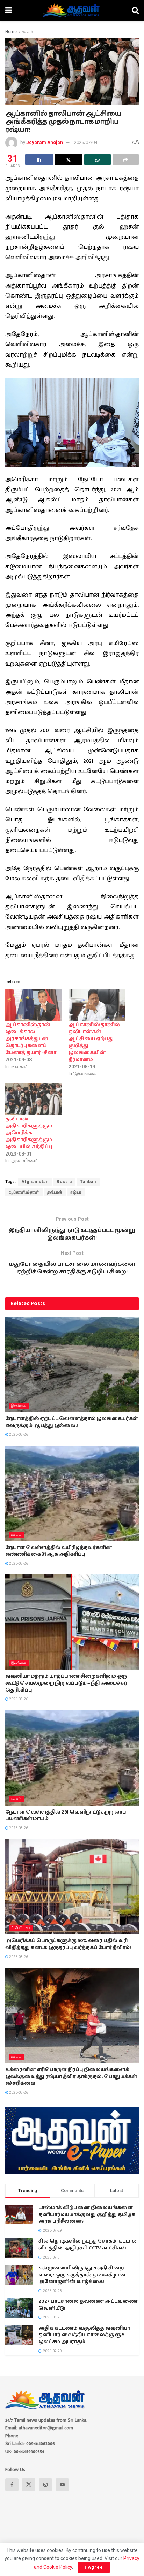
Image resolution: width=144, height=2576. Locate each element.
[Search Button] (135, 10)
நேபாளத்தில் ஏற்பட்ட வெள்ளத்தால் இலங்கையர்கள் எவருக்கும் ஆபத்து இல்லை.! (71, 1422)
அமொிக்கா (21, 1928)
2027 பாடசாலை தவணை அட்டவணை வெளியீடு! (88, 2305)
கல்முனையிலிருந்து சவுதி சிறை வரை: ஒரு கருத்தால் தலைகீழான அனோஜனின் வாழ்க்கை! (82, 2275)
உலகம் (28, 32)
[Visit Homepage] (72, 10)
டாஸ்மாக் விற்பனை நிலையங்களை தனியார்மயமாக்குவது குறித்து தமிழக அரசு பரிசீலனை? (87, 2214)
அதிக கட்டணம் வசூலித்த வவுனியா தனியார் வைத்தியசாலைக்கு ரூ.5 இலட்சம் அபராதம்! (84, 2335)
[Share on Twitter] (69, 160)
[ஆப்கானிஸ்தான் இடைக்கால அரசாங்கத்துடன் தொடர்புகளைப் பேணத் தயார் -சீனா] (33, 1005)
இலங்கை (19, 1406)
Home (11, 32)
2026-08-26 (18, 1435)
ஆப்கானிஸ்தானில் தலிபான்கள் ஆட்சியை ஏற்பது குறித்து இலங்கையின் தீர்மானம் (94, 1042)
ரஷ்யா (76, 1192)
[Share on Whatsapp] (98, 160)
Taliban (88, 1182)
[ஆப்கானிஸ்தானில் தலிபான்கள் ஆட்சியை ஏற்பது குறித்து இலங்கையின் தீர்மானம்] (97, 1005)
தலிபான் (55, 1192)
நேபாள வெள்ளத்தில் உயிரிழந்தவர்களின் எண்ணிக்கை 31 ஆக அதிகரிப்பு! (59, 1551)
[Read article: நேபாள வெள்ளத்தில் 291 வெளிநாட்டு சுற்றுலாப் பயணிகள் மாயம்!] (72, 1758)
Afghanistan (35, 1182)
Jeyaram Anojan (45, 142)
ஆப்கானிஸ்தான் (24, 1192)
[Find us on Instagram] (45, 2485)
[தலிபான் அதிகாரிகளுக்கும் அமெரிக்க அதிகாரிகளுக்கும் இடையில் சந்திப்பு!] (33, 1099)
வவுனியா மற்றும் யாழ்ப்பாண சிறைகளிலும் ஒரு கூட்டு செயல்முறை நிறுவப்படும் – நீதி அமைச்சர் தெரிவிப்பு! (66, 1683)
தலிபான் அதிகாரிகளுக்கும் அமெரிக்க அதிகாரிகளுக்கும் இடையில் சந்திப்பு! (30, 1133)
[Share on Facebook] (39, 160)
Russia (64, 1182)
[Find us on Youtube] (62, 2485)
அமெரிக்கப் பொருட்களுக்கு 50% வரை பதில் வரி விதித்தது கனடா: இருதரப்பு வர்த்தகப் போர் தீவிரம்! (68, 1944)
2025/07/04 (86, 142)
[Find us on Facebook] (12, 2485)
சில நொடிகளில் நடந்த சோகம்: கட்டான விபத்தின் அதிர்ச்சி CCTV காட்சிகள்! (88, 2245)
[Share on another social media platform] (126, 160)
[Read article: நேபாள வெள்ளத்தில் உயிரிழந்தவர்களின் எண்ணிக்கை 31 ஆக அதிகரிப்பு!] (72, 1493)
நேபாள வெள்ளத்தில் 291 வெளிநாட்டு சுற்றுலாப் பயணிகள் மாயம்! (66, 1816)
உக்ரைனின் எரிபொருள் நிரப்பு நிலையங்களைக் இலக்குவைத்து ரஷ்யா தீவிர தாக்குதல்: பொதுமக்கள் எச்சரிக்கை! (71, 2076)
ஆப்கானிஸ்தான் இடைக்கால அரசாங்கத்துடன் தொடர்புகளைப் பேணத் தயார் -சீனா (31, 1039)
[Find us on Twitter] (29, 2485)
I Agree (94, 2567)
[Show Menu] (9, 10)
